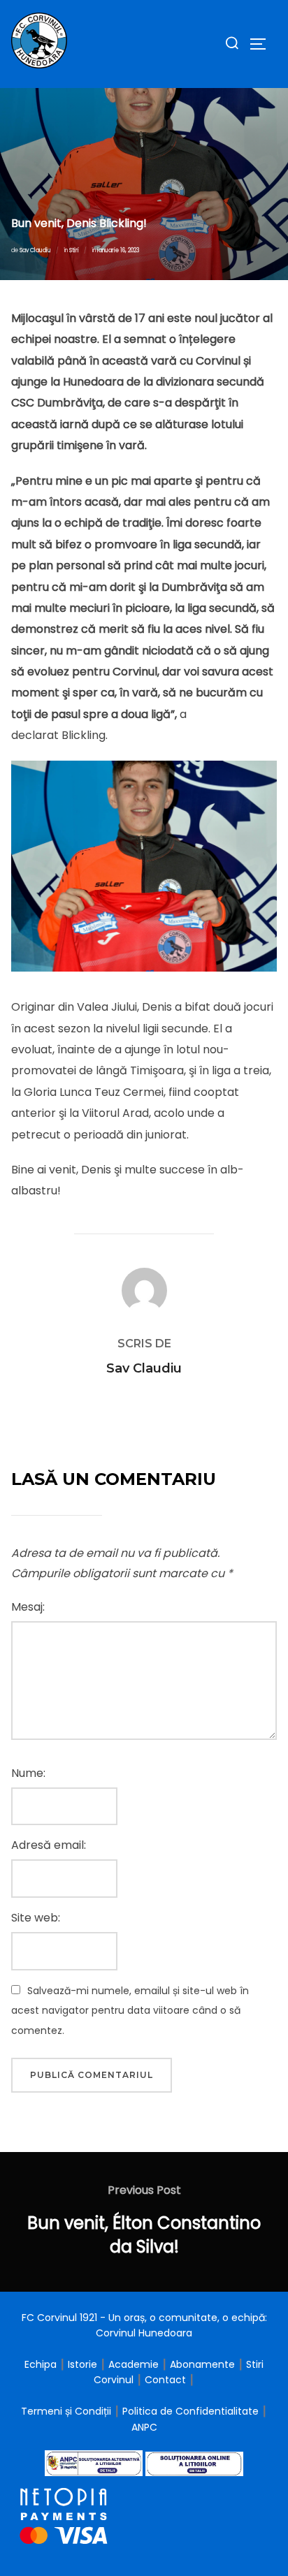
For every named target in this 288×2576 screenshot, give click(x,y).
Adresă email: (49, 1845)
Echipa (41, 2364)
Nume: (28, 1773)
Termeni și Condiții (67, 2411)
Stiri (74, 250)
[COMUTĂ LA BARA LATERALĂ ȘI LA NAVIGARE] (263, 44)
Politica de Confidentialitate (192, 2411)
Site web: (36, 1918)
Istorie (82, 2364)
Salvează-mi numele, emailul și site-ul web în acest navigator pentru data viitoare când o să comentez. (130, 2011)
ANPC (144, 2427)
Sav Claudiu (35, 250)
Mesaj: (28, 1607)
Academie (134, 2364)
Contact (165, 2380)
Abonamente (202, 2364)
